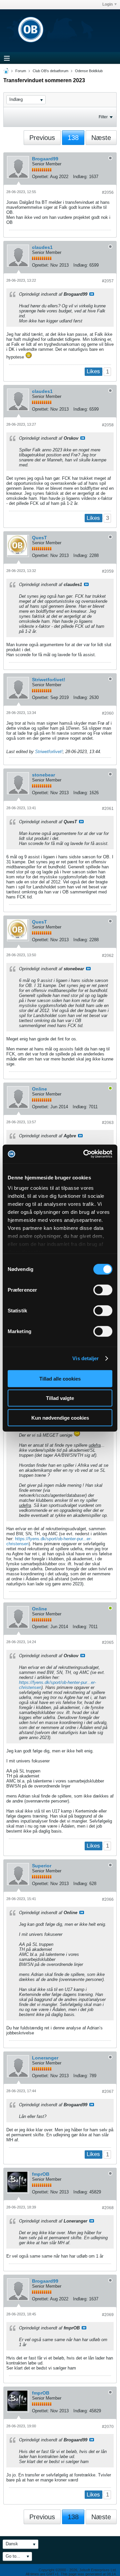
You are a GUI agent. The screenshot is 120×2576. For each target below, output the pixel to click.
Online (39, 1089)
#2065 (108, 1642)
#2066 (108, 1899)
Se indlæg (92, 294)
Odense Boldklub (89, 71)
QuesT (39, 538)
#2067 (108, 2092)
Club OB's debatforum (50, 71)
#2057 (108, 281)
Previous (42, 138)
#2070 (108, 2427)
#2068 (108, 2208)
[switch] (103, 1290)
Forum (21, 71)
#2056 (108, 192)
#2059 (108, 571)
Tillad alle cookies (60, 1378)
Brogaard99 (45, 159)
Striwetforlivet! (49, 680)
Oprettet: (40, 177)
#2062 (108, 956)
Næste (101, 138)
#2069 (108, 2315)
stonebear (43, 775)
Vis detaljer (85, 1358)
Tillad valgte (60, 1398)
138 (73, 138)
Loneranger (45, 2058)
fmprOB (41, 2174)
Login (107, 4)
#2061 (108, 809)
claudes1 (42, 247)
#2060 (108, 713)
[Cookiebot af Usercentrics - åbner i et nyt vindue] (85, 1154)
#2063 (108, 1123)
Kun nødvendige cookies (60, 1417)
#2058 (108, 425)
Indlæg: (80, 177)
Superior (42, 1866)
